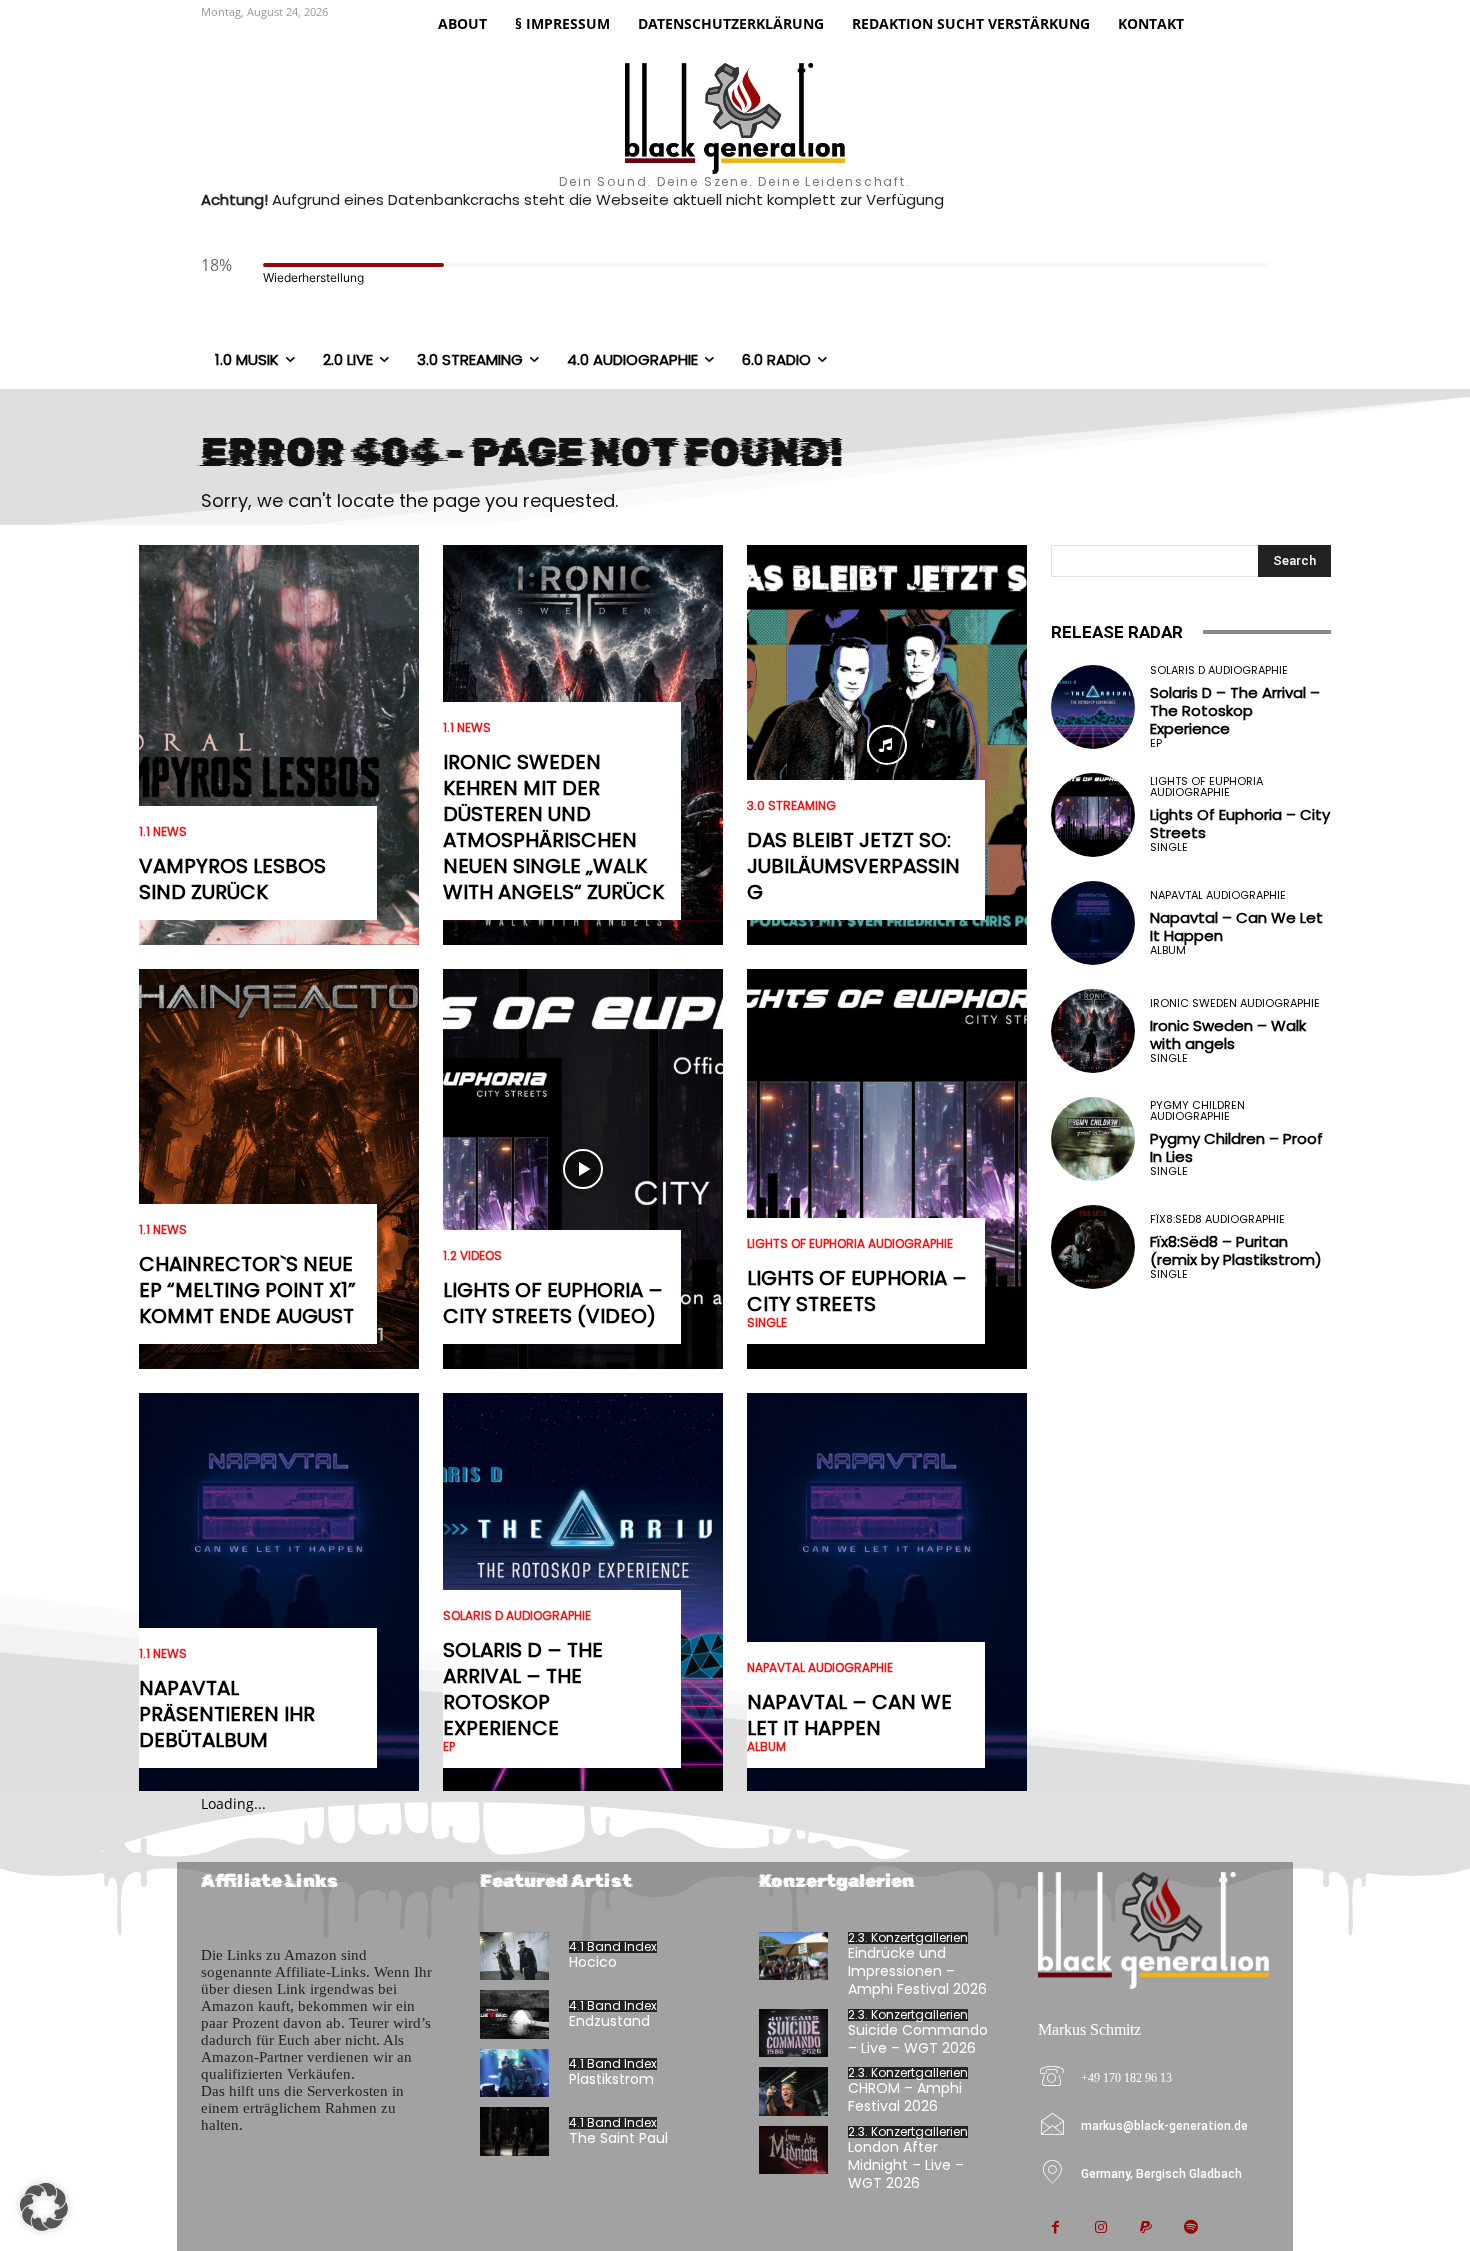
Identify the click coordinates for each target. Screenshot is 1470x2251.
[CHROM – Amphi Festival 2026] (793, 2091)
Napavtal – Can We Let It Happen (849, 1715)
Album (766, 1747)
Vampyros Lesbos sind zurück (232, 879)
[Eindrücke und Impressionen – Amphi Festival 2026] (793, 1956)
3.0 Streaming (791, 806)
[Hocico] (514, 1956)
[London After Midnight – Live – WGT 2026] (793, 2150)
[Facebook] (1055, 2228)
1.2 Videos (472, 1256)
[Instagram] (1100, 2228)
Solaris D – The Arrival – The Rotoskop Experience (523, 1689)
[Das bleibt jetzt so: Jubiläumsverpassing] (887, 745)
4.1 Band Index (613, 1947)
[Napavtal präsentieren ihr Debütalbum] (279, 1593)
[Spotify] (1190, 2228)
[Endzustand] (514, 2014)
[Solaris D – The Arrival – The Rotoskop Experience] (1093, 707)
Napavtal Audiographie (820, 1668)
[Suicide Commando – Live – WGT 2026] (793, 2033)
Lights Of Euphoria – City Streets (857, 1291)
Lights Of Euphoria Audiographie (850, 1244)
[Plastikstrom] (514, 2073)
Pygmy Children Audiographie (1197, 1111)
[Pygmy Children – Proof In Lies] (1093, 1139)
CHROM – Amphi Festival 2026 (905, 2097)
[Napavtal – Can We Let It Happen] (887, 1593)
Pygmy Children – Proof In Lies (1236, 1147)
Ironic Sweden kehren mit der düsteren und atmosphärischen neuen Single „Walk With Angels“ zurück (553, 827)
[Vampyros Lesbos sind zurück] (279, 745)
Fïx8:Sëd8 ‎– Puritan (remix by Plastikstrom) (1236, 1250)
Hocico (593, 1962)
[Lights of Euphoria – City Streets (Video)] (583, 1169)
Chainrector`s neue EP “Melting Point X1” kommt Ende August (247, 1290)
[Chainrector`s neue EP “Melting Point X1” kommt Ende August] (279, 1169)
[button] (44, 2207)
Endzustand (609, 2021)
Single (767, 1323)
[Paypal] (1145, 2228)
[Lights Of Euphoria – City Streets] (887, 1169)
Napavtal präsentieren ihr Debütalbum (227, 1714)
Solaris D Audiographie (517, 1616)
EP (449, 1747)
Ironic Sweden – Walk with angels (1228, 1034)
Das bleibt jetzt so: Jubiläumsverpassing (853, 866)
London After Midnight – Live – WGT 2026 (906, 2165)
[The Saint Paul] (514, 2131)
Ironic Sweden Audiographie (1235, 1003)
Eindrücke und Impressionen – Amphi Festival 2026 (917, 1971)
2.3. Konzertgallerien (908, 1938)
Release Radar (1117, 632)
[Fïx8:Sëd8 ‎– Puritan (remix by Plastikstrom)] (1093, 1247)
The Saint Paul (618, 2138)
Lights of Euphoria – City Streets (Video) (553, 1303)
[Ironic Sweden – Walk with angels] (1093, 1031)
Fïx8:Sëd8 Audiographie (1217, 1219)
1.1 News (163, 832)
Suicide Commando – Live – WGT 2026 (918, 2039)
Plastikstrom (611, 2079)
